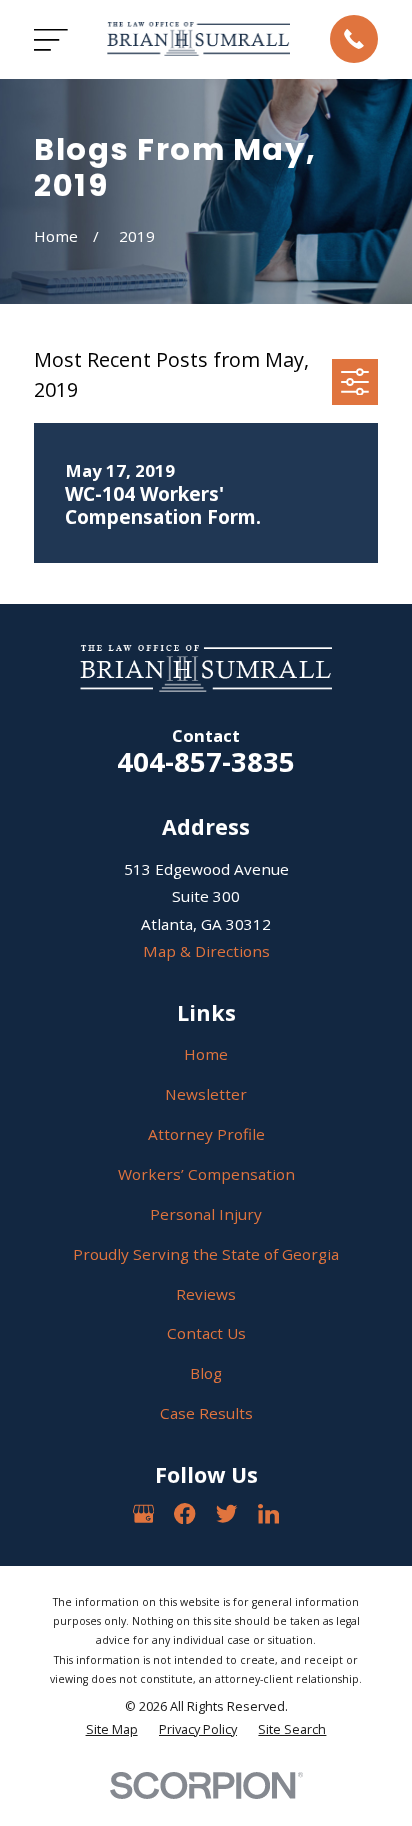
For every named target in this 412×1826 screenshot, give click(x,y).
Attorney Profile (206, 1134)
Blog (206, 1373)
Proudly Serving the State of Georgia (206, 1254)
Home (206, 1054)
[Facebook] (184, 1513)
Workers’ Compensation (206, 1174)
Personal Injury (206, 1214)
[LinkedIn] (268, 1513)
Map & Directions (206, 951)
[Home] (198, 39)
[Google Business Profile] (143, 1513)
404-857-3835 (206, 761)
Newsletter (206, 1094)
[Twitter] (226, 1513)
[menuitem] (112, 1729)
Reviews (206, 1294)
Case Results (206, 1413)
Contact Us (206, 1333)
